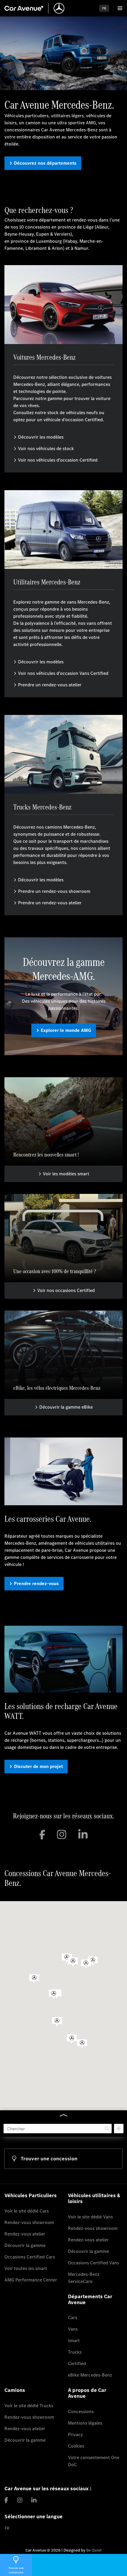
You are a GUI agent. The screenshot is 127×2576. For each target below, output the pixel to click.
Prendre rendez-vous (36, 1583)
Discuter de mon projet (38, 1766)
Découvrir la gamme (25, 2245)
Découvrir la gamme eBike (66, 1407)
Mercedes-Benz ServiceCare (84, 2278)
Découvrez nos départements (45, 163)
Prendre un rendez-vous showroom (54, 891)
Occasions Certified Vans (93, 2263)
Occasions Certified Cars (30, 2257)
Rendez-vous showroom (29, 2222)
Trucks (75, 2352)
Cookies (76, 2446)
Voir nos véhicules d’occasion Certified (58, 460)
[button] (82, 2044)
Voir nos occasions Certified (66, 1290)
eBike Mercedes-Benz (90, 2375)
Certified (77, 2363)
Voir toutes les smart (26, 2268)
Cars (73, 2318)
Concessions (81, 2411)
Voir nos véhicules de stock (46, 448)
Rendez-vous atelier (25, 2234)
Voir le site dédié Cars (27, 2211)
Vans (73, 2329)
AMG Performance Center (31, 2280)
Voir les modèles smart (66, 1174)
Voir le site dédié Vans (90, 2217)
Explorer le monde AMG (66, 1030)
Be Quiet (94, 2550)
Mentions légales (85, 2423)
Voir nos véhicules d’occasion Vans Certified (63, 673)
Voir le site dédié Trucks (29, 2406)
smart (74, 2340)
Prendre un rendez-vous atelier (50, 685)
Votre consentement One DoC (94, 2461)
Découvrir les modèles (41, 437)
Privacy (75, 2434)
